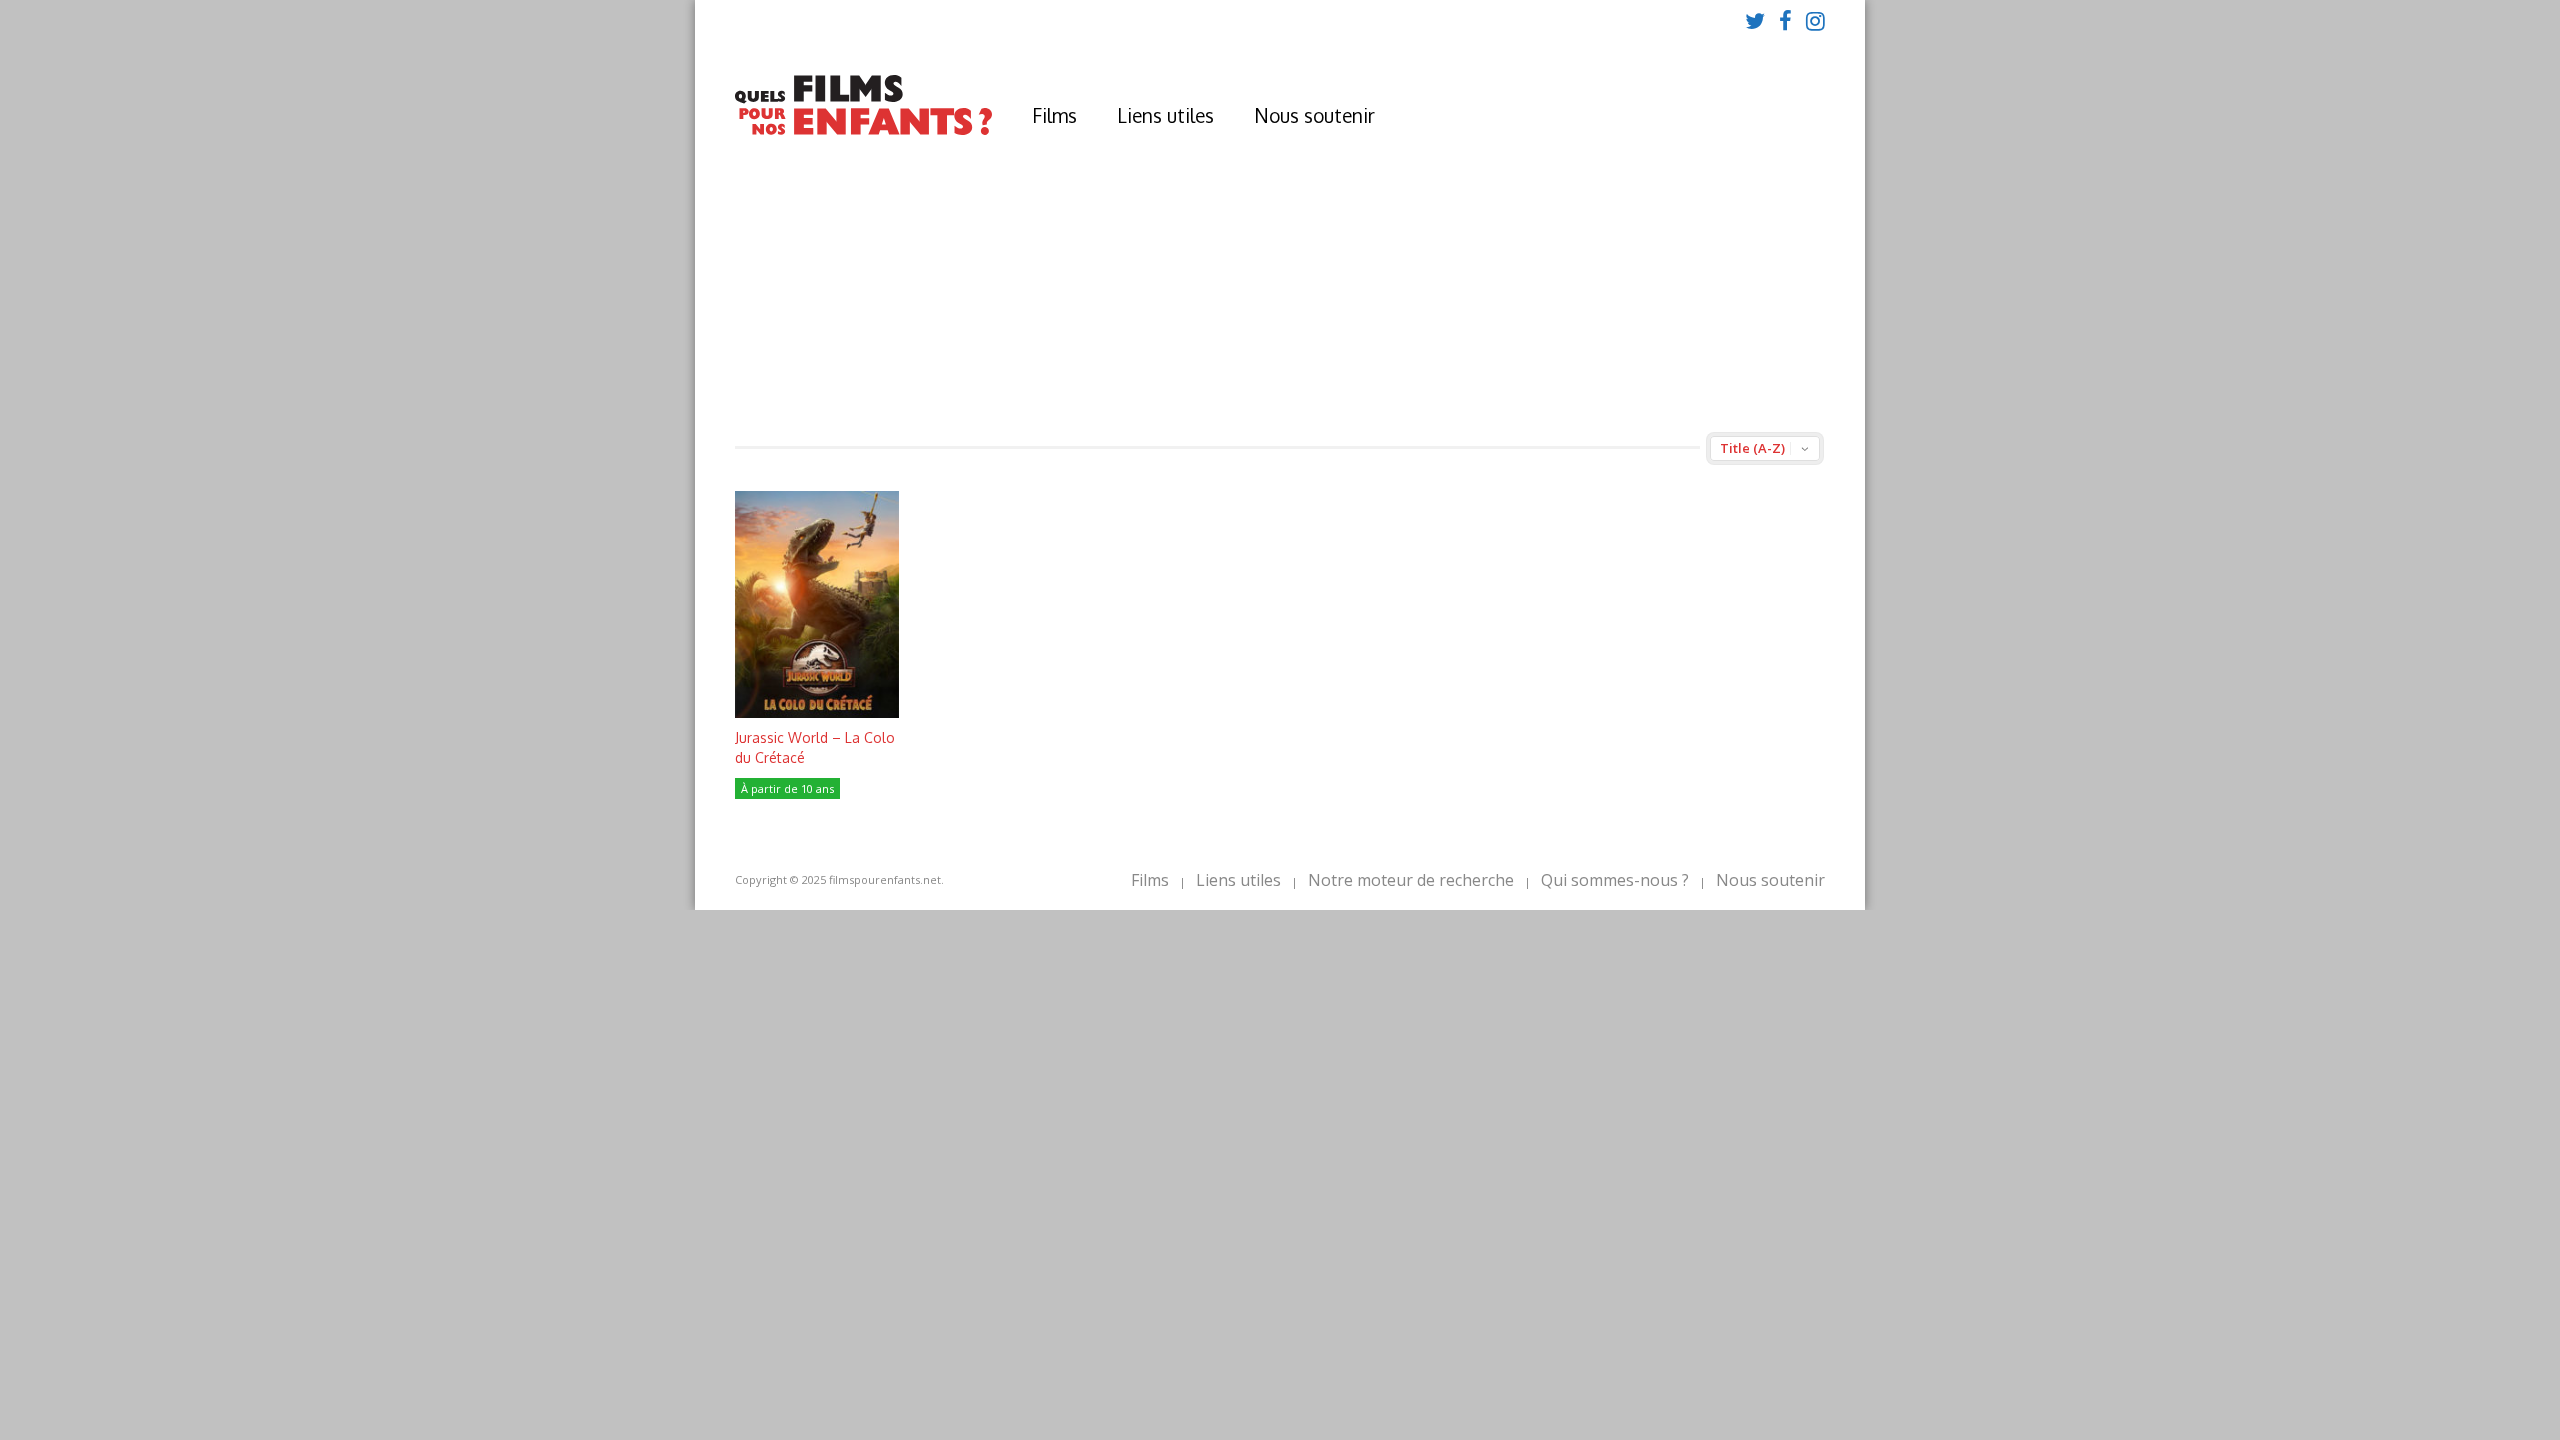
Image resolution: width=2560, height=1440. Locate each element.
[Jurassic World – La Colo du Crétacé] (817, 712)
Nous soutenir (1314, 115)
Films (1054, 115)
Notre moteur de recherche (1411, 880)
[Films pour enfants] (863, 130)
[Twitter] (1755, 20)
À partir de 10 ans (787, 788)
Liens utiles (1165, 115)
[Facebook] (1785, 20)
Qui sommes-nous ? (1615, 880)
